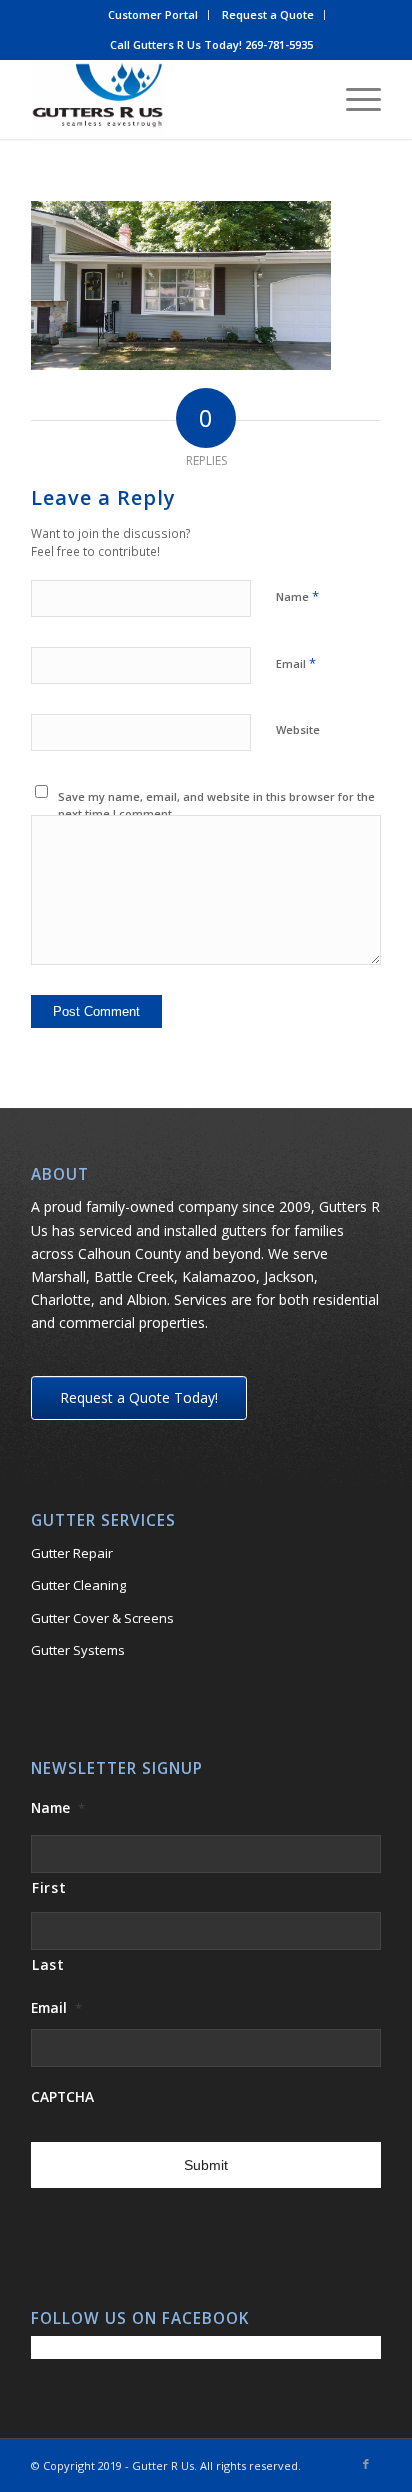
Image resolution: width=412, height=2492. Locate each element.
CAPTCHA (62, 2097)
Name (297, 596)
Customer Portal (153, 14)
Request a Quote (268, 14)
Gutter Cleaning (78, 1585)
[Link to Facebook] (366, 2464)
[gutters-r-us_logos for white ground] (171, 99)
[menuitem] (153, 15)
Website (298, 729)
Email (296, 663)
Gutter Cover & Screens (102, 1618)
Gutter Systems (78, 1650)
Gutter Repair (72, 1553)
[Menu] (353, 99)
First (49, 1887)
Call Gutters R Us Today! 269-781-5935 (211, 44)
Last (48, 1964)
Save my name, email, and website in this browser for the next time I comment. (216, 805)
